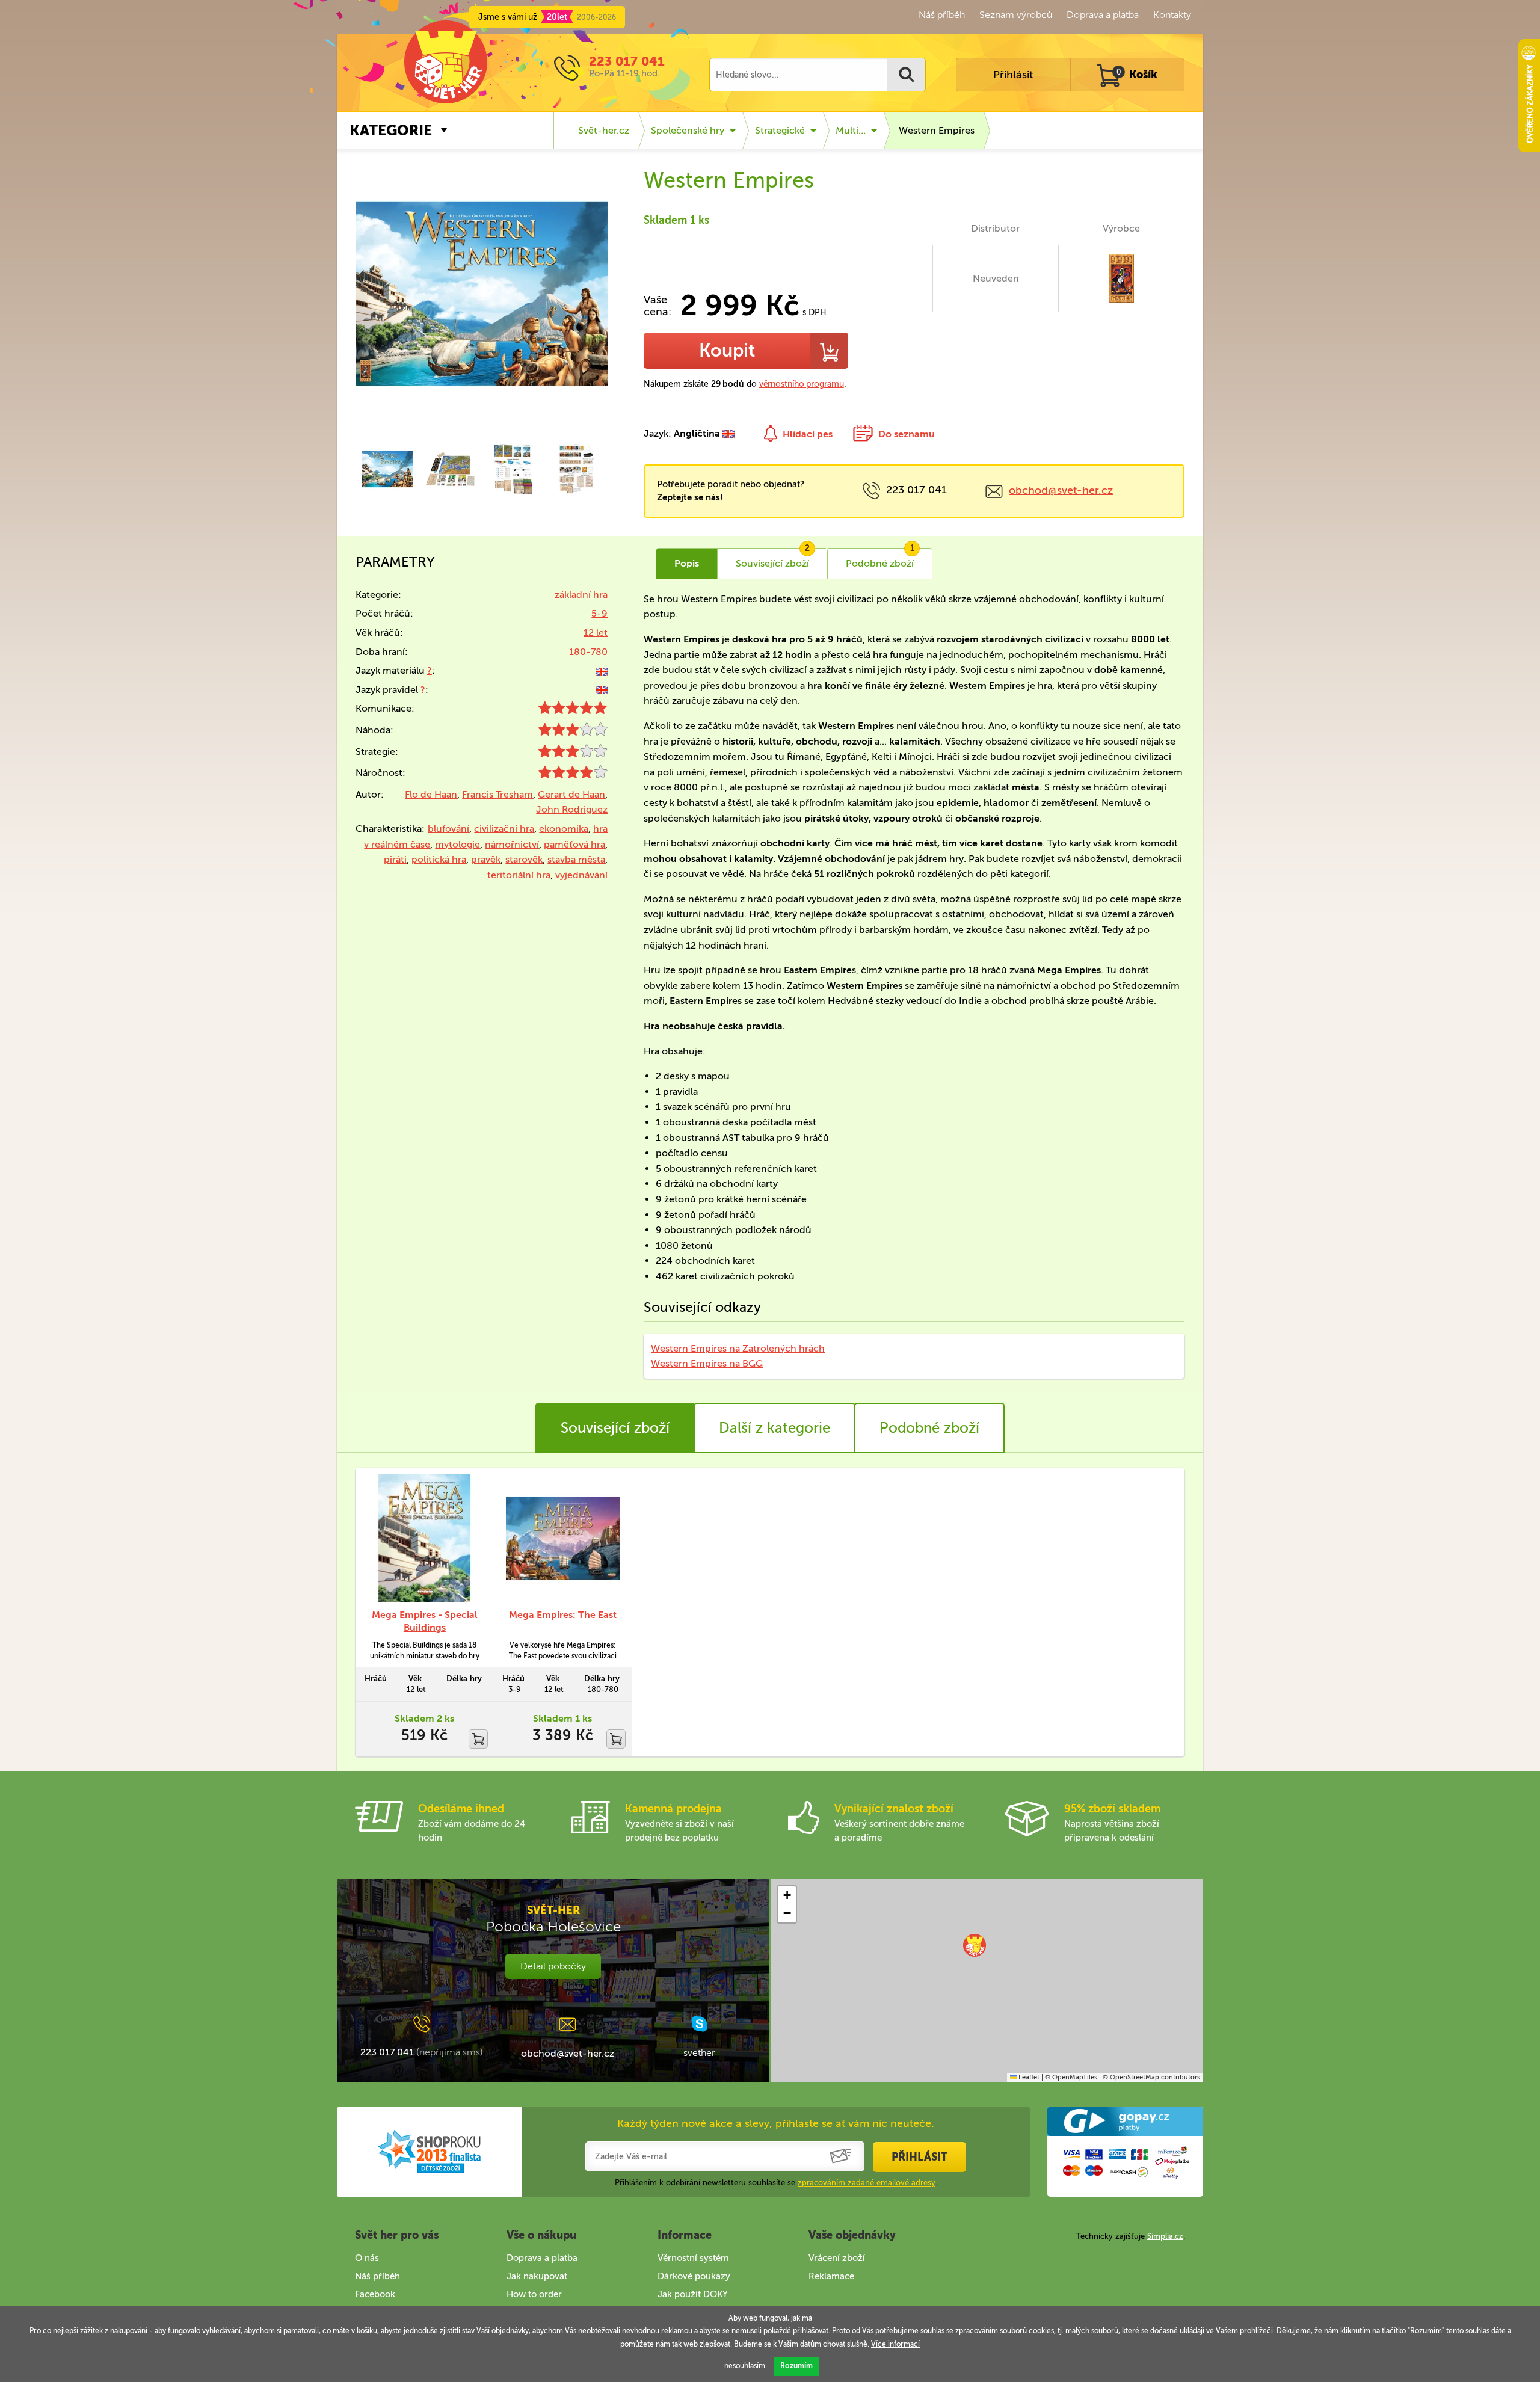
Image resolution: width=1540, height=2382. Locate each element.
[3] (573, 732)
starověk (524, 859)
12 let (596, 632)
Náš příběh (942, 15)
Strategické (780, 130)
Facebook (375, 2294)
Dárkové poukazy (694, 2276)
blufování (448, 829)
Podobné (880, 559)
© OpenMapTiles (1071, 2077)
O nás (367, 2258)
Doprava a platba (1103, 15)
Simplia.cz (1165, 2236)
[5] (573, 711)
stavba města (576, 859)
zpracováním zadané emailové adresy (867, 2183)
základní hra (581, 595)
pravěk (486, 859)
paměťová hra (574, 844)
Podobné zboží (929, 1428)
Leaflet (1028, 2077)
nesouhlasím (745, 2366)
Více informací (895, 2344)
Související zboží (615, 1428)
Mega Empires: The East (563, 1615)
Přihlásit (1013, 75)
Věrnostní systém (693, 2258)
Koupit (727, 351)
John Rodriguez (572, 809)
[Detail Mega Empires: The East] (563, 1538)
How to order (534, 2294)
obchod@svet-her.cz (1061, 490)
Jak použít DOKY (693, 2294)
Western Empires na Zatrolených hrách (738, 1348)
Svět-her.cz (604, 130)
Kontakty (1172, 15)
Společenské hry (688, 130)
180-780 (588, 652)
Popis (687, 563)
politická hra (439, 859)
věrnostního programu (802, 384)
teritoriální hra (519, 875)
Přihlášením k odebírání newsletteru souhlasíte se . (776, 2183)
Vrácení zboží (837, 2258)
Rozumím (796, 2366)
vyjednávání (581, 875)
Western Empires (937, 130)
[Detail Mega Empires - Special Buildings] (425, 1538)
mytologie (457, 844)
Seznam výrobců (1016, 15)
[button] (975, 1945)
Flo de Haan (431, 794)
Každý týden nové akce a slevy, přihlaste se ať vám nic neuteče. (776, 2123)
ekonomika (564, 829)
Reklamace (831, 2276)
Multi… (851, 130)
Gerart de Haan (571, 794)
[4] (573, 775)
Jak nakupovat (537, 2276)
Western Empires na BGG (707, 1363)
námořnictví (512, 844)
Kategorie (391, 130)
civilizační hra (504, 829)
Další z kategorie (775, 1428)
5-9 (599, 613)
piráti (395, 859)
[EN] (602, 670)
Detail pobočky (553, 1966)
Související (773, 559)
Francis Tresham (497, 794)
